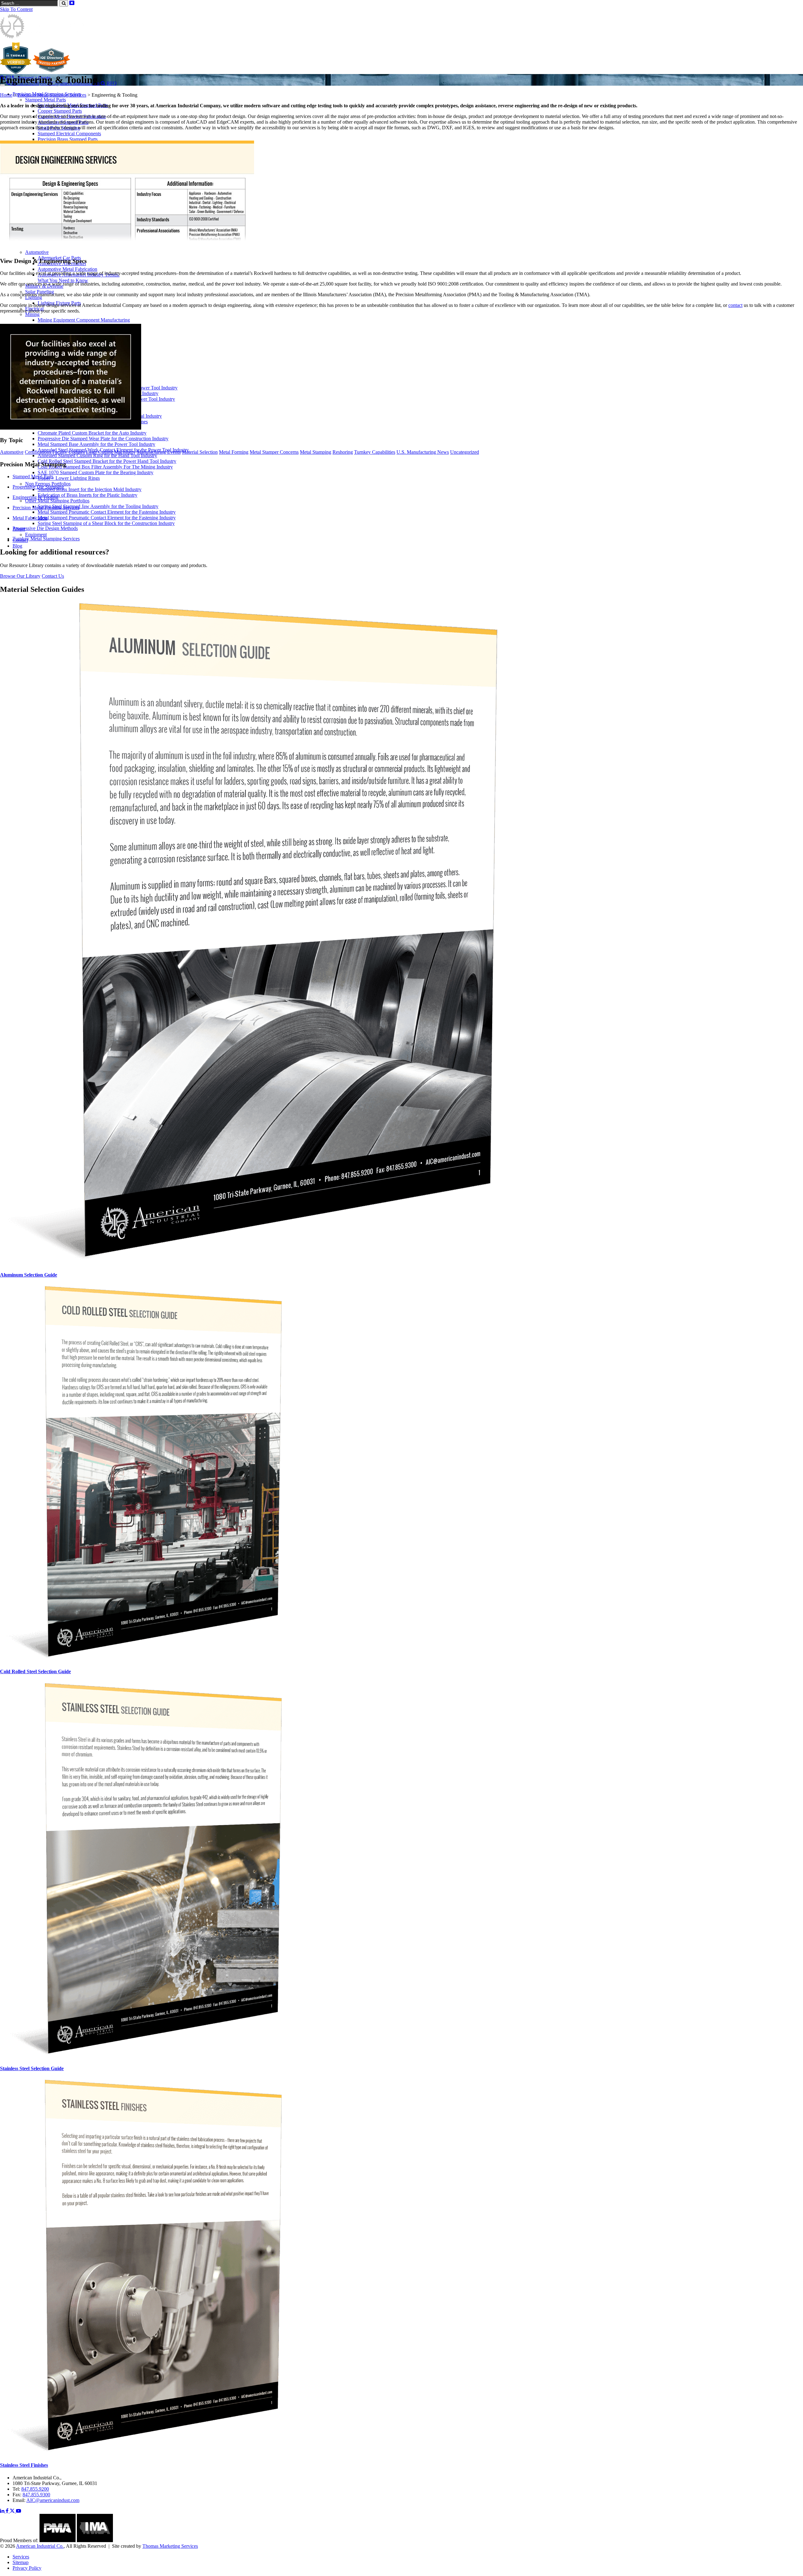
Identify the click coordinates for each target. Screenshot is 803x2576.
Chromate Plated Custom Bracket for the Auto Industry (92, 433)
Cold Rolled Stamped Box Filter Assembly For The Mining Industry (105, 467)
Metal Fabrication (30, 518)
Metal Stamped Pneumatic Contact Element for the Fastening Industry (107, 512)
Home (6, 95)
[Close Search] (72, 3)
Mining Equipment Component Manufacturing (84, 320)
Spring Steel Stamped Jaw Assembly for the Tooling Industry (98, 506)
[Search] (103, 83)
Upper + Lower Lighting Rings (69, 478)
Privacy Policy (27, 2568)
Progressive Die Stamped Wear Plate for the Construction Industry (103, 439)
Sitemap (21, 2562)
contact (735, 305)
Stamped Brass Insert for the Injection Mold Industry (90, 489)
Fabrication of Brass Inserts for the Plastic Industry (88, 495)
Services (21, 2557)
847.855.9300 (36, 2495)
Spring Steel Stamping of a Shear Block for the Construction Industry (106, 523)
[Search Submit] (64, 3)
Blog (17, 546)
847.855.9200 (35, 2489)
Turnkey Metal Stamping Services (46, 539)
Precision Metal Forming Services (46, 508)
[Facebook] (8, 2511)
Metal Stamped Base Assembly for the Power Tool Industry (96, 444)
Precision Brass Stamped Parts (68, 139)
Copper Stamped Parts (60, 111)
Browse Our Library (20, 576)
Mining (32, 314)
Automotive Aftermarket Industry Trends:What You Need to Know (79, 278)
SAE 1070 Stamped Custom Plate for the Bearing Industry (96, 472)
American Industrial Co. (40, 2546)
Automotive (37, 252)
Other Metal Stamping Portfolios (57, 501)
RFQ (112, 83)
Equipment (36, 535)
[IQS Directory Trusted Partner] (51, 72)
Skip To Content (16, 9)
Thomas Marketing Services (170, 2546)
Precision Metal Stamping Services (52, 95)
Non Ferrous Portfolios (48, 484)
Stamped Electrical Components (69, 134)
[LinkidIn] (3, 2511)
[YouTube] (19, 2511)
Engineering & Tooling (35, 497)
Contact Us (53, 576)
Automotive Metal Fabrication (67, 269)
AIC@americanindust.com (53, 2500)
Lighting (34, 297)
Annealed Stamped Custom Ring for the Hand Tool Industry (97, 455)
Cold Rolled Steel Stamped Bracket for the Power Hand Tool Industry (107, 461)
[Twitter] (13, 2511)
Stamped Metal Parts (45, 100)
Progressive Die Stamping (38, 487)
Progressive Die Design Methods (45, 528)
